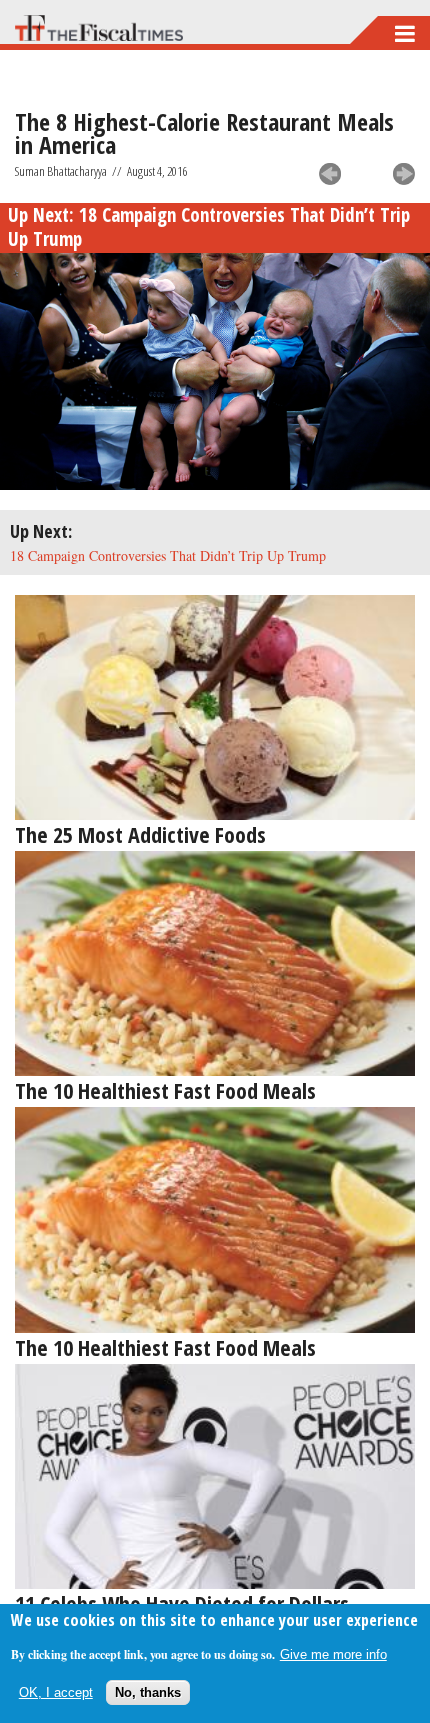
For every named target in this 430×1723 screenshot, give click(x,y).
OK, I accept (56, 1692)
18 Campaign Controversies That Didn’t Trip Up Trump (209, 227)
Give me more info (333, 1654)
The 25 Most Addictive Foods (140, 834)
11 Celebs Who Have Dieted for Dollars (182, 1603)
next (404, 174)
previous (330, 174)
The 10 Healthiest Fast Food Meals (165, 1090)
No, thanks (148, 1692)
